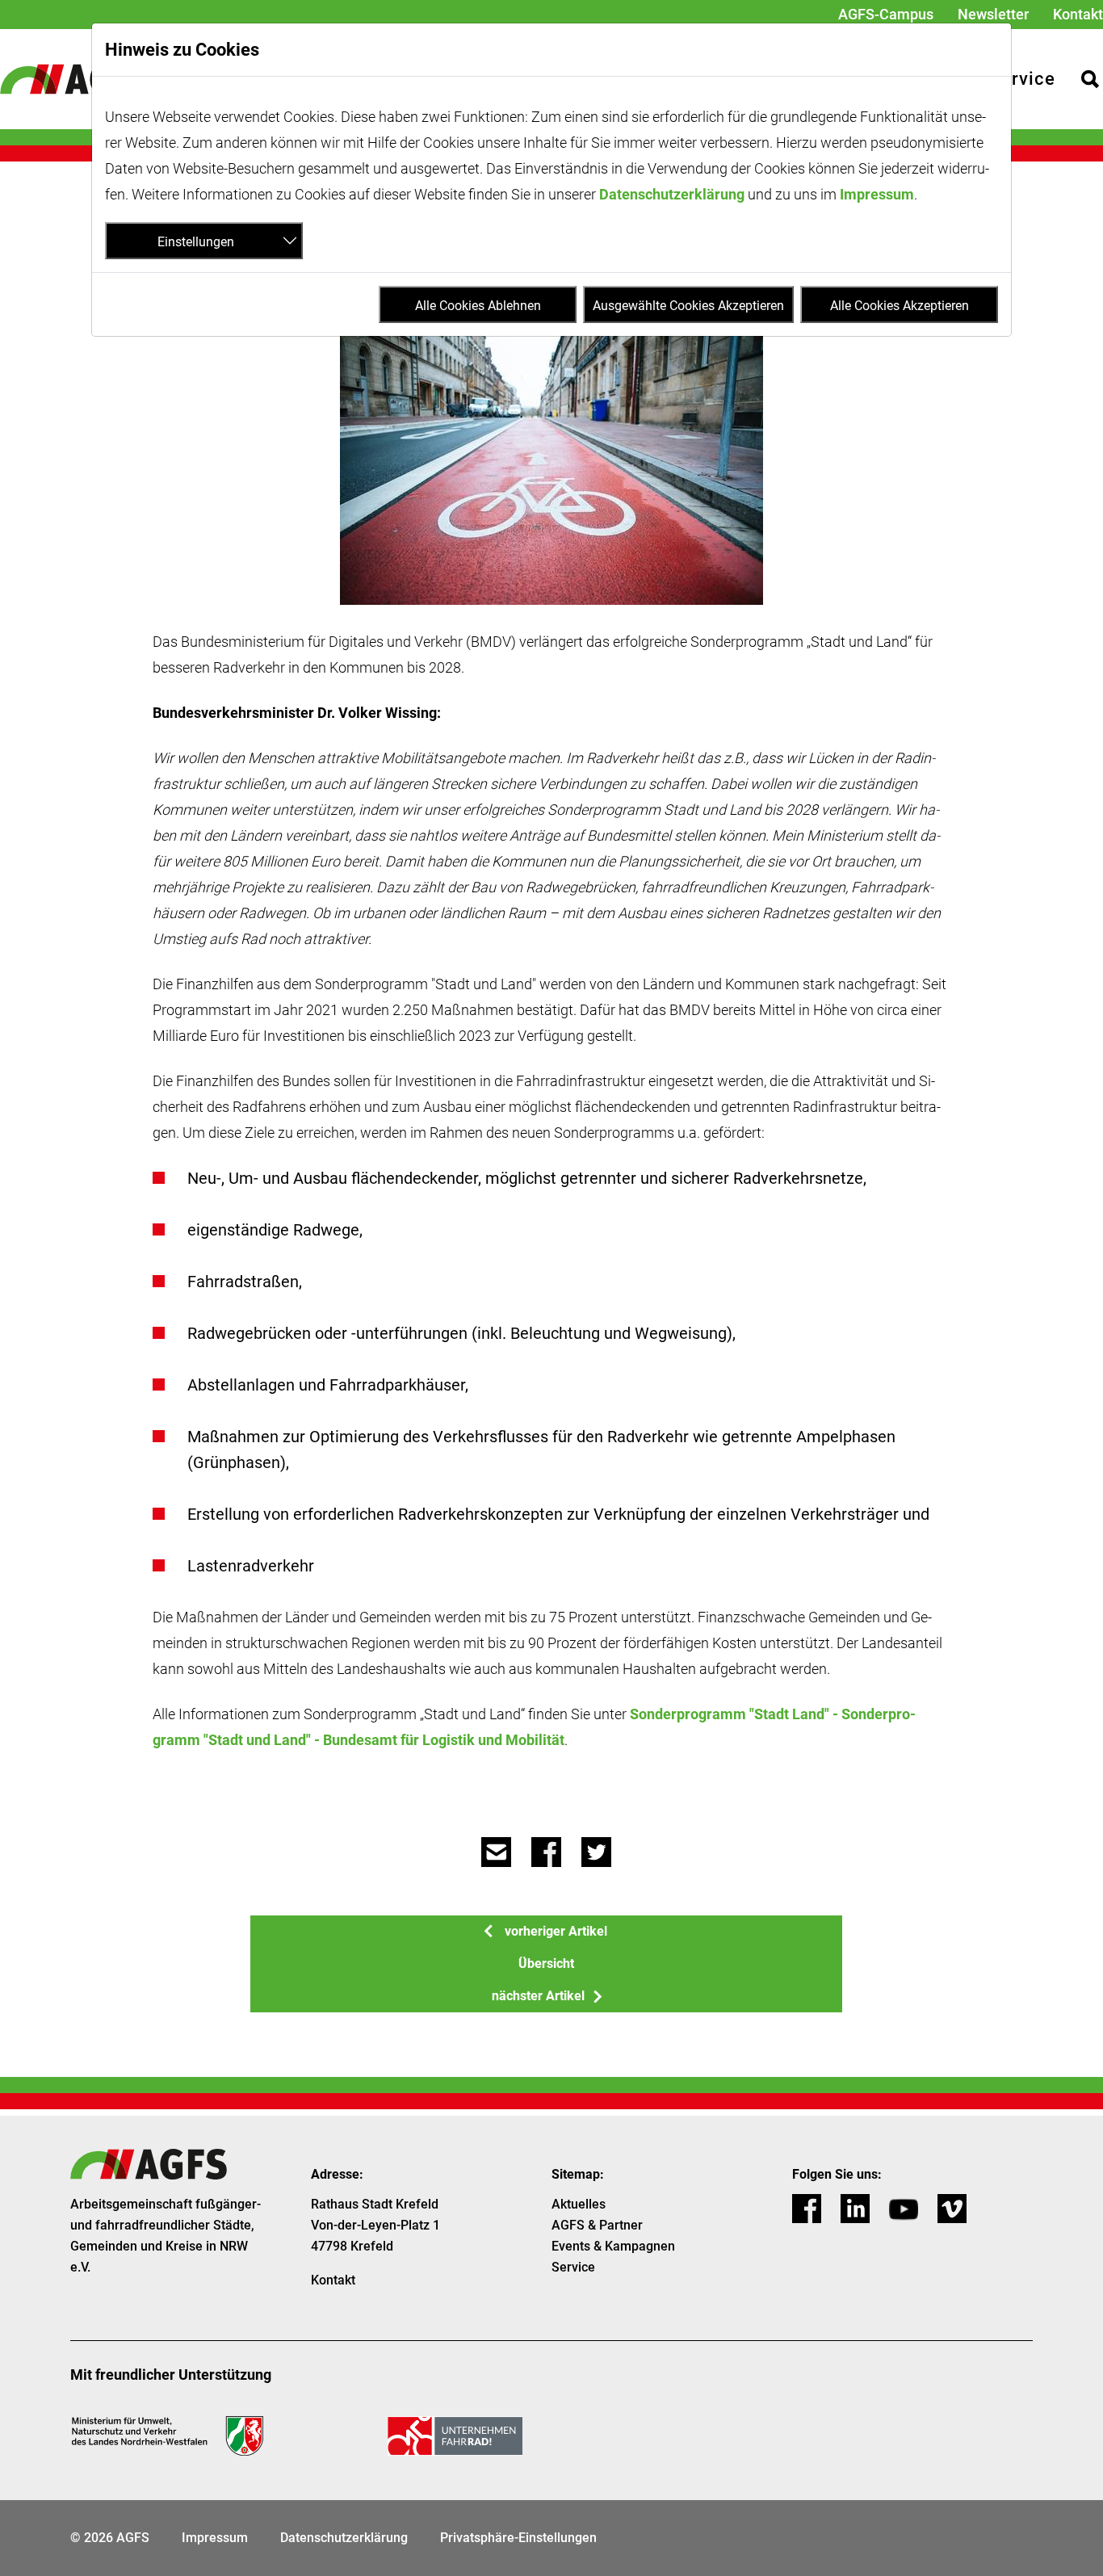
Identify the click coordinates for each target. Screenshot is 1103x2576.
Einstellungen (196, 242)
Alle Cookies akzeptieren (900, 306)
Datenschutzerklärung (672, 194)
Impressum (877, 194)
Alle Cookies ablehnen (478, 306)
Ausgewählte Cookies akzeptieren (688, 306)
